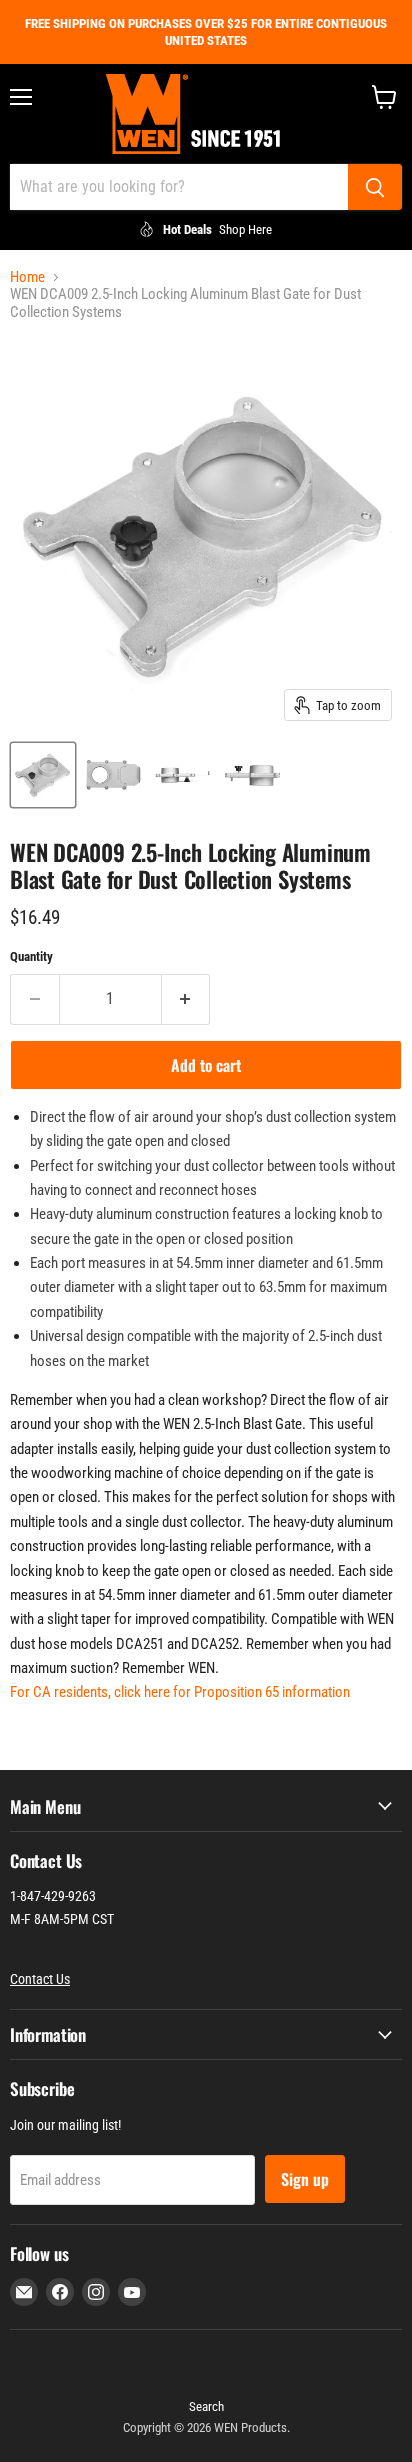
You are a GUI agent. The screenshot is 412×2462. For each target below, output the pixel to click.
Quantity (31, 956)
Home (27, 277)
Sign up (305, 2179)
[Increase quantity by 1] (186, 999)
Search (206, 2406)
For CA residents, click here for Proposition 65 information (180, 1692)
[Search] (375, 187)
